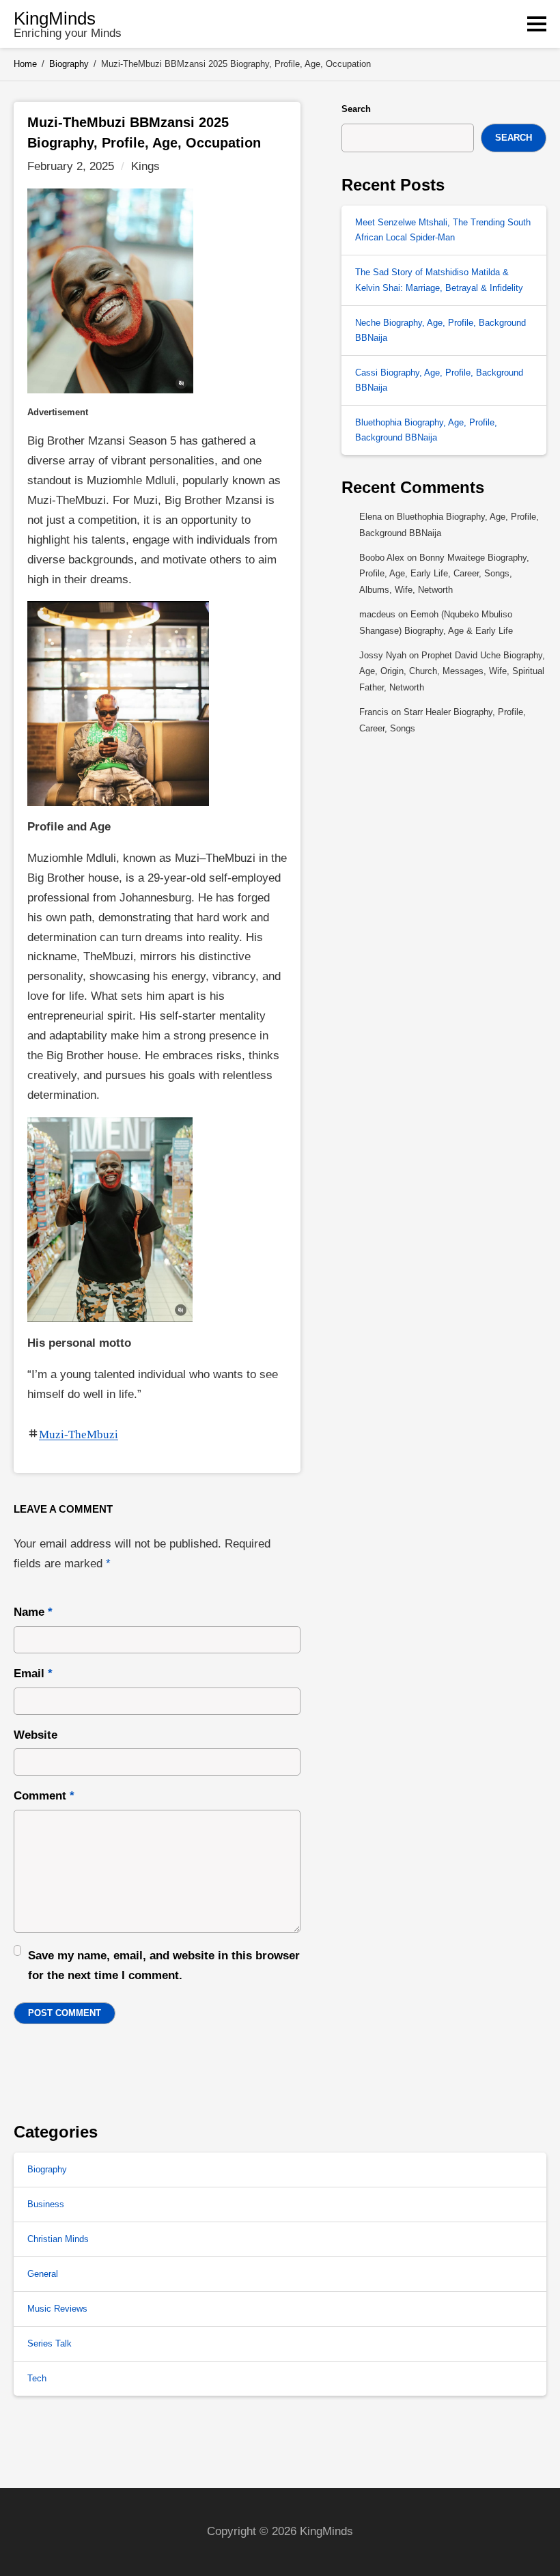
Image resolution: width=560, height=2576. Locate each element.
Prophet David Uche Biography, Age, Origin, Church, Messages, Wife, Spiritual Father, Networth (452, 671)
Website (36, 1735)
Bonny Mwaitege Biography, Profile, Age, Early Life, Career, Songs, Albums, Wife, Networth (444, 574)
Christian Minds (58, 2239)
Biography (47, 2169)
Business (46, 2204)
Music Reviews (57, 2309)
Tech (37, 2378)
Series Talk (50, 2343)
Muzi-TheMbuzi (79, 1434)
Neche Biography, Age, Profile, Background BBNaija (440, 330)
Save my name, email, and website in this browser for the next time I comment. (164, 1965)
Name (33, 1612)
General (43, 2274)
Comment (44, 1796)
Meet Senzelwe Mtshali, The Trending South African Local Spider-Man (443, 230)
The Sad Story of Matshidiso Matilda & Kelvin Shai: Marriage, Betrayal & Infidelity (439, 280)
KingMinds (55, 18)
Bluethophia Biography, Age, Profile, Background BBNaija (426, 430)
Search (356, 109)
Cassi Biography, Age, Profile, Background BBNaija (439, 380)
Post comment (65, 2013)
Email (33, 1674)
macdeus (377, 614)
